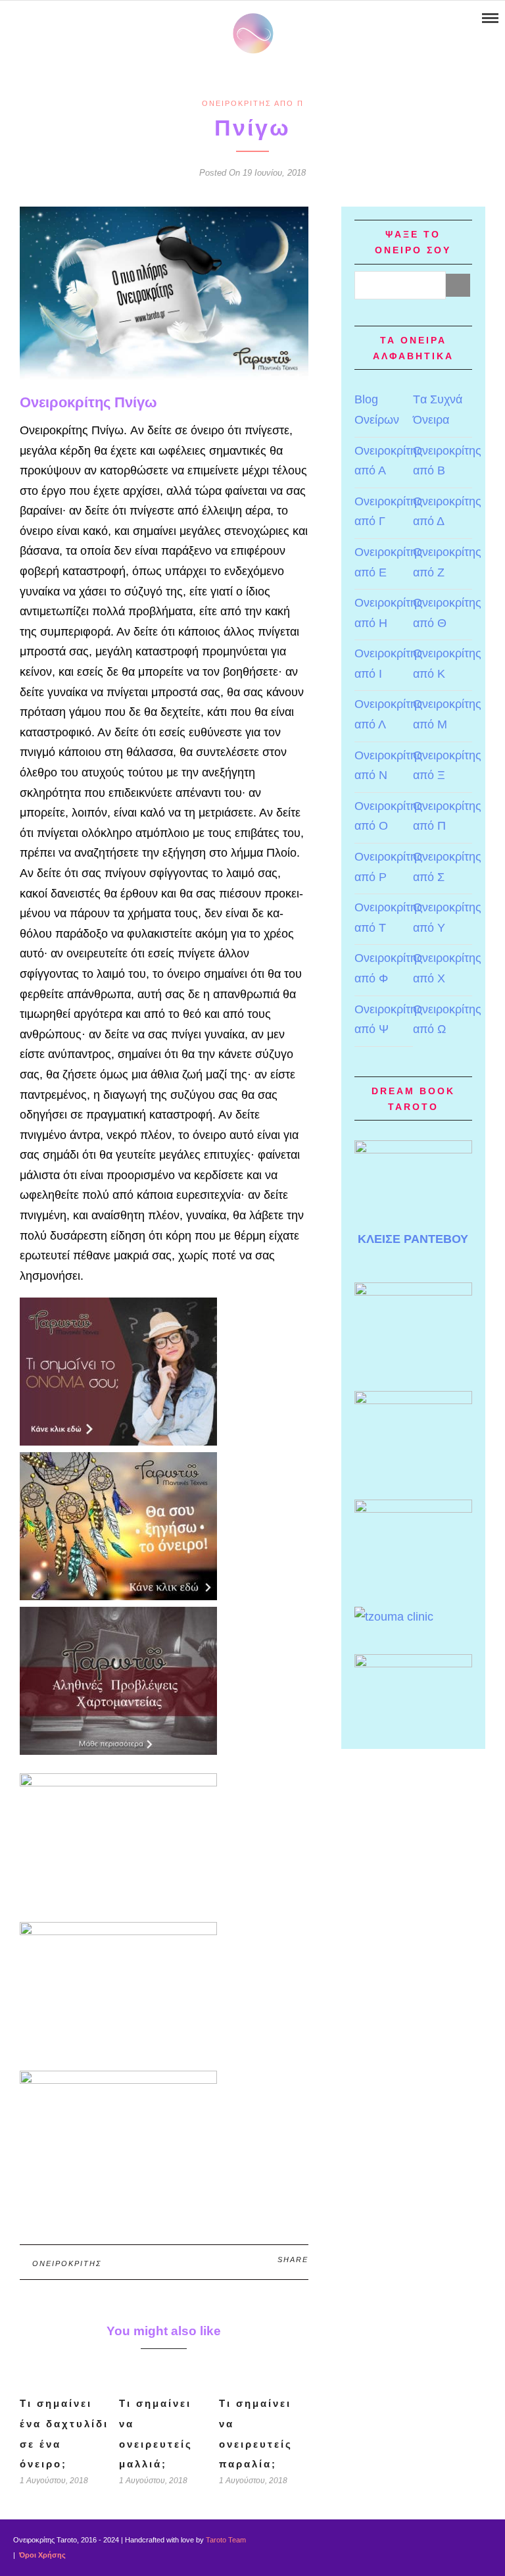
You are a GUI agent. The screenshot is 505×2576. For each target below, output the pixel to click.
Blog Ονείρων (377, 410)
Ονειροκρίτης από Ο (389, 816)
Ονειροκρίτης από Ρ (389, 867)
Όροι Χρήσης (41, 2555)
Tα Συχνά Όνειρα (438, 410)
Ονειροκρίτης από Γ (389, 512)
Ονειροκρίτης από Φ (389, 968)
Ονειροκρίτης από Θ (447, 613)
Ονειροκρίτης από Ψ (389, 1020)
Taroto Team (226, 2540)
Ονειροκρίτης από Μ (447, 714)
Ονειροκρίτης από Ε (389, 562)
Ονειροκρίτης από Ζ (447, 562)
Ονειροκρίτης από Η (389, 613)
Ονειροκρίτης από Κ (447, 664)
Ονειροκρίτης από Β (447, 461)
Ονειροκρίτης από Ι (389, 664)
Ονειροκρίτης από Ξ (447, 766)
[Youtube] (27, 18)
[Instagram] (61, 18)
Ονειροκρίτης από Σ (447, 867)
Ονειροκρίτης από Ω (447, 1020)
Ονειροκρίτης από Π (253, 103)
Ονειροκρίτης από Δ (447, 512)
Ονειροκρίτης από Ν (389, 766)
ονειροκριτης (67, 2263)
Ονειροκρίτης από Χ (447, 968)
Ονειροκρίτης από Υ (447, 918)
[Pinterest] (44, 18)
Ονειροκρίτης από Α (389, 461)
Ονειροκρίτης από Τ (389, 918)
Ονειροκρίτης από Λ (389, 714)
